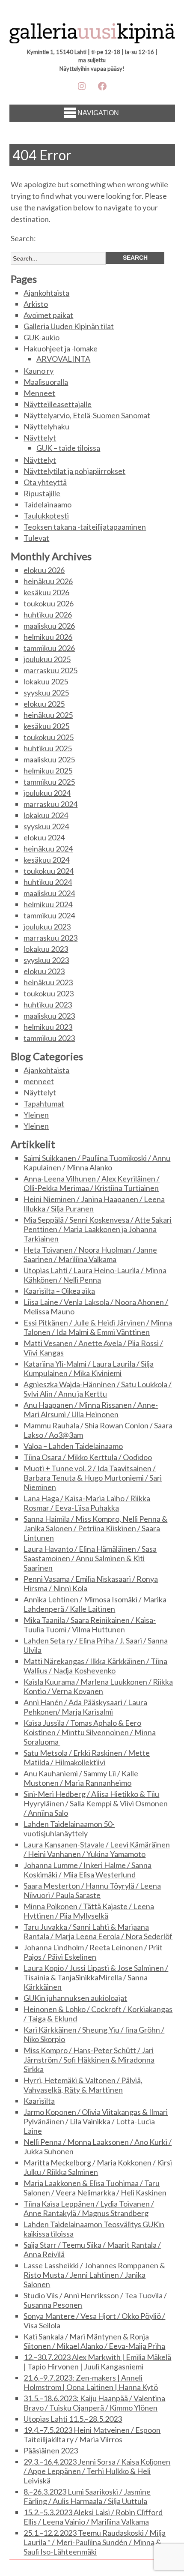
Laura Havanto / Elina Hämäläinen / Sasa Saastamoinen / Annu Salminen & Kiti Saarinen (90, 1558)
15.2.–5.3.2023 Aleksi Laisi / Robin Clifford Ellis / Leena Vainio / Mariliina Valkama (93, 2517)
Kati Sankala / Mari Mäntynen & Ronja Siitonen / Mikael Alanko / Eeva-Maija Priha (94, 2341)
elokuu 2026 (44, 570)
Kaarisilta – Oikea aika (59, 1291)
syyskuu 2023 (46, 960)
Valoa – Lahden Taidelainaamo (73, 1446)
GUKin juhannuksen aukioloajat (75, 1998)
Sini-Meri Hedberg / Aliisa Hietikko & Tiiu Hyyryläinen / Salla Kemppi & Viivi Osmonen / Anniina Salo (96, 1803)
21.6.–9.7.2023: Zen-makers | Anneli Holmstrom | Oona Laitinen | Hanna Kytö (91, 2382)
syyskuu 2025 (46, 693)
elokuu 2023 (44, 971)
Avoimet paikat (48, 315)
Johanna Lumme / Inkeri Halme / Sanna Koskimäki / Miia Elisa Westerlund (88, 1870)
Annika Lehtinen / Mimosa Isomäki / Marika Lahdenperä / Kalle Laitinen (95, 1604)
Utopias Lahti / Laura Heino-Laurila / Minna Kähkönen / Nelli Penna (95, 1275)
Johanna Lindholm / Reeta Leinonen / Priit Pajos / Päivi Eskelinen (93, 1952)
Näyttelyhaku (46, 426)
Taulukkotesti (46, 516)
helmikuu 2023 (48, 1027)
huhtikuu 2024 (48, 882)
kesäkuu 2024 (46, 860)
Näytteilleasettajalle (58, 404)
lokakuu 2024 (46, 815)
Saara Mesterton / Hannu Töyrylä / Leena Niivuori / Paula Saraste (92, 1890)
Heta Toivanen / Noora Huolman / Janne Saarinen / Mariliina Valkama (90, 1254)
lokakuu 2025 (46, 681)
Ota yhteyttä (45, 482)
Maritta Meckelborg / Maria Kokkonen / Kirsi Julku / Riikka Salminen (98, 2167)
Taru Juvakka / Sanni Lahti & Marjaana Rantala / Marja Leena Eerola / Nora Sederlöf (98, 1931)
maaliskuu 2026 (49, 626)
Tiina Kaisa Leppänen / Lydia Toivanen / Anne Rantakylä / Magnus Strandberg (89, 2208)
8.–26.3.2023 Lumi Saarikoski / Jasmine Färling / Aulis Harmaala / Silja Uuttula (87, 2496)
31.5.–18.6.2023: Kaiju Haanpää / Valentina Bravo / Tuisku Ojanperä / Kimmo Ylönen (94, 2403)
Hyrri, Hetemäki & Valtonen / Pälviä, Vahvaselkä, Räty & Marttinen (83, 2085)
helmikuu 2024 (48, 904)
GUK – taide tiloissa (68, 448)
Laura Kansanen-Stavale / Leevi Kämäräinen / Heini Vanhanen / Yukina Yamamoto (97, 1849)
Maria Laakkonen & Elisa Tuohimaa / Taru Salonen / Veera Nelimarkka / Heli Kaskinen (95, 2188)
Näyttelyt (40, 438)
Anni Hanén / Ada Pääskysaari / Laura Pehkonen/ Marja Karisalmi (85, 1707)
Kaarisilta (39, 2101)
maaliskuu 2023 (49, 1016)
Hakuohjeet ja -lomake (61, 348)
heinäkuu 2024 (48, 849)
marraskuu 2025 (50, 670)
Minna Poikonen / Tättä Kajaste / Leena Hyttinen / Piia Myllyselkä (89, 1911)
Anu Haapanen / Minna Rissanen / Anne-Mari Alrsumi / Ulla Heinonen (91, 1409)
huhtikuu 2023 (48, 1005)
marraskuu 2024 (50, 804)
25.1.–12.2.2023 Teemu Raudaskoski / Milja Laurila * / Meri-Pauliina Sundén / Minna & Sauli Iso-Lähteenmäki (95, 2542)
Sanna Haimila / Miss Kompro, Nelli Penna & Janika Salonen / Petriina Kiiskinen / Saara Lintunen (95, 1528)
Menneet (39, 393)
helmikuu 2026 (48, 637)
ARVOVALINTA (63, 359)
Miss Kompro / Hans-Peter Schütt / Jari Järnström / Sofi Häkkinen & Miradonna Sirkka (89, 2060)
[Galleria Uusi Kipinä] (92, 36)
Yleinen (36, 1115)
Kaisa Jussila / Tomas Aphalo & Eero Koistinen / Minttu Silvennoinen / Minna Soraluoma (90, 1732)
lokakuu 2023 (46, 949)
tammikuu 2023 (49, 1038)
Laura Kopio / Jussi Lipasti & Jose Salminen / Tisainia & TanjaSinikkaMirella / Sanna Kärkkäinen (96, 1977)
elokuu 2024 (44, 837)
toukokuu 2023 (49, 993)
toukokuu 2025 (49, 737)
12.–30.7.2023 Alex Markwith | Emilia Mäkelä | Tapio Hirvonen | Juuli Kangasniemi (97, 2362)
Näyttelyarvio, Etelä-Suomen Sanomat (87, 415)
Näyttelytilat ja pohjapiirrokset (74, 471)
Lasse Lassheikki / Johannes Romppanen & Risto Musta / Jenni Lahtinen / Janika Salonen (94, 2275)
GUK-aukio (42, 337)
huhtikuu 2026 (48, 615)
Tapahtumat (44, 1104)
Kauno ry (39, 371)
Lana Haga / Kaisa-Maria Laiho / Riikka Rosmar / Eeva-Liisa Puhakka (87, 1503)
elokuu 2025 (44, 704)
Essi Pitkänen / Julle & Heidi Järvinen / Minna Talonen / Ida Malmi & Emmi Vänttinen (98, 1327)
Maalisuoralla (46, 382)
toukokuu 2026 (49, 603)
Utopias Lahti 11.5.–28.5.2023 (73, 2419)
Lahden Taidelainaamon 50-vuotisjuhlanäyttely (69, 1829)
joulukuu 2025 (47, 659)
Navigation (98, 113)
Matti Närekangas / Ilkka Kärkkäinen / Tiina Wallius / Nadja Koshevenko (95, 1666)
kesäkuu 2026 (46, 592)
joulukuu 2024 (47, 793)
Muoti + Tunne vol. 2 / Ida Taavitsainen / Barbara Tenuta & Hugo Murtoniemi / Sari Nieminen (93, 1478)
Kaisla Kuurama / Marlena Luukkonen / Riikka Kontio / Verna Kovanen (98, 1686)
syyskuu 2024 (46, 826)
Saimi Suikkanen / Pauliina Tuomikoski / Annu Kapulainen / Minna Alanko (97, 1163)
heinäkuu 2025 (48, 715)
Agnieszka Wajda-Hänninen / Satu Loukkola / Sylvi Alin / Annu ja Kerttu (98, 1389)
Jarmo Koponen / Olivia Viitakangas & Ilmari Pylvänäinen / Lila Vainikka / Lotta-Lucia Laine (96, 2121)
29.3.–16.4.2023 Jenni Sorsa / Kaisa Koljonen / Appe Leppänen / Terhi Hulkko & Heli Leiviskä (97, 2471)
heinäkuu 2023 (48, 982)
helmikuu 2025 (48, 771)
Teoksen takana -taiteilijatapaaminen (85, 527)
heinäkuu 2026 (48, 581)
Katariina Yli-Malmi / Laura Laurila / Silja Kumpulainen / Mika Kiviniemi (89, 1368)
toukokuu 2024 (49, 871)
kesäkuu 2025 (46, 726)
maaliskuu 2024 (49, 893)
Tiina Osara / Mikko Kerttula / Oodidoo (88, 1457)
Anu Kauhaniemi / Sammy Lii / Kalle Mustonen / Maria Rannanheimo (81, 1778)
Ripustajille (42, 493)
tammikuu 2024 (49, 915)
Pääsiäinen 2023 (51, 2450)
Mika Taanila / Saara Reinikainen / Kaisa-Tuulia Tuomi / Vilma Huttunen (90, 1625)
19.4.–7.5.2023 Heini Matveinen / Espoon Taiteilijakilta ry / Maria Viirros (92, 2435)
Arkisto (36, 304)
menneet (39, 1081)
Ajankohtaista (46, 293)
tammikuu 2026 (49, 648)
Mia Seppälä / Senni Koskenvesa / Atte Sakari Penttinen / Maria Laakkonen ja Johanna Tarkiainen (98, 1229)
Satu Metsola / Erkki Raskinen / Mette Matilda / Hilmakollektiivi (87, 1757)
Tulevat (36, 538)
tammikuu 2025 (49, 782)
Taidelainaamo (47, 504)
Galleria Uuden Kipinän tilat (69, 326)
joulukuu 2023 (47, 927)
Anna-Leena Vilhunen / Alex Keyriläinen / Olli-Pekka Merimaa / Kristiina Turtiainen (92, 1183)
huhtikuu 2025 (48, 748)
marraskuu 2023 (50, 938)
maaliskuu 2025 (49, 759)
